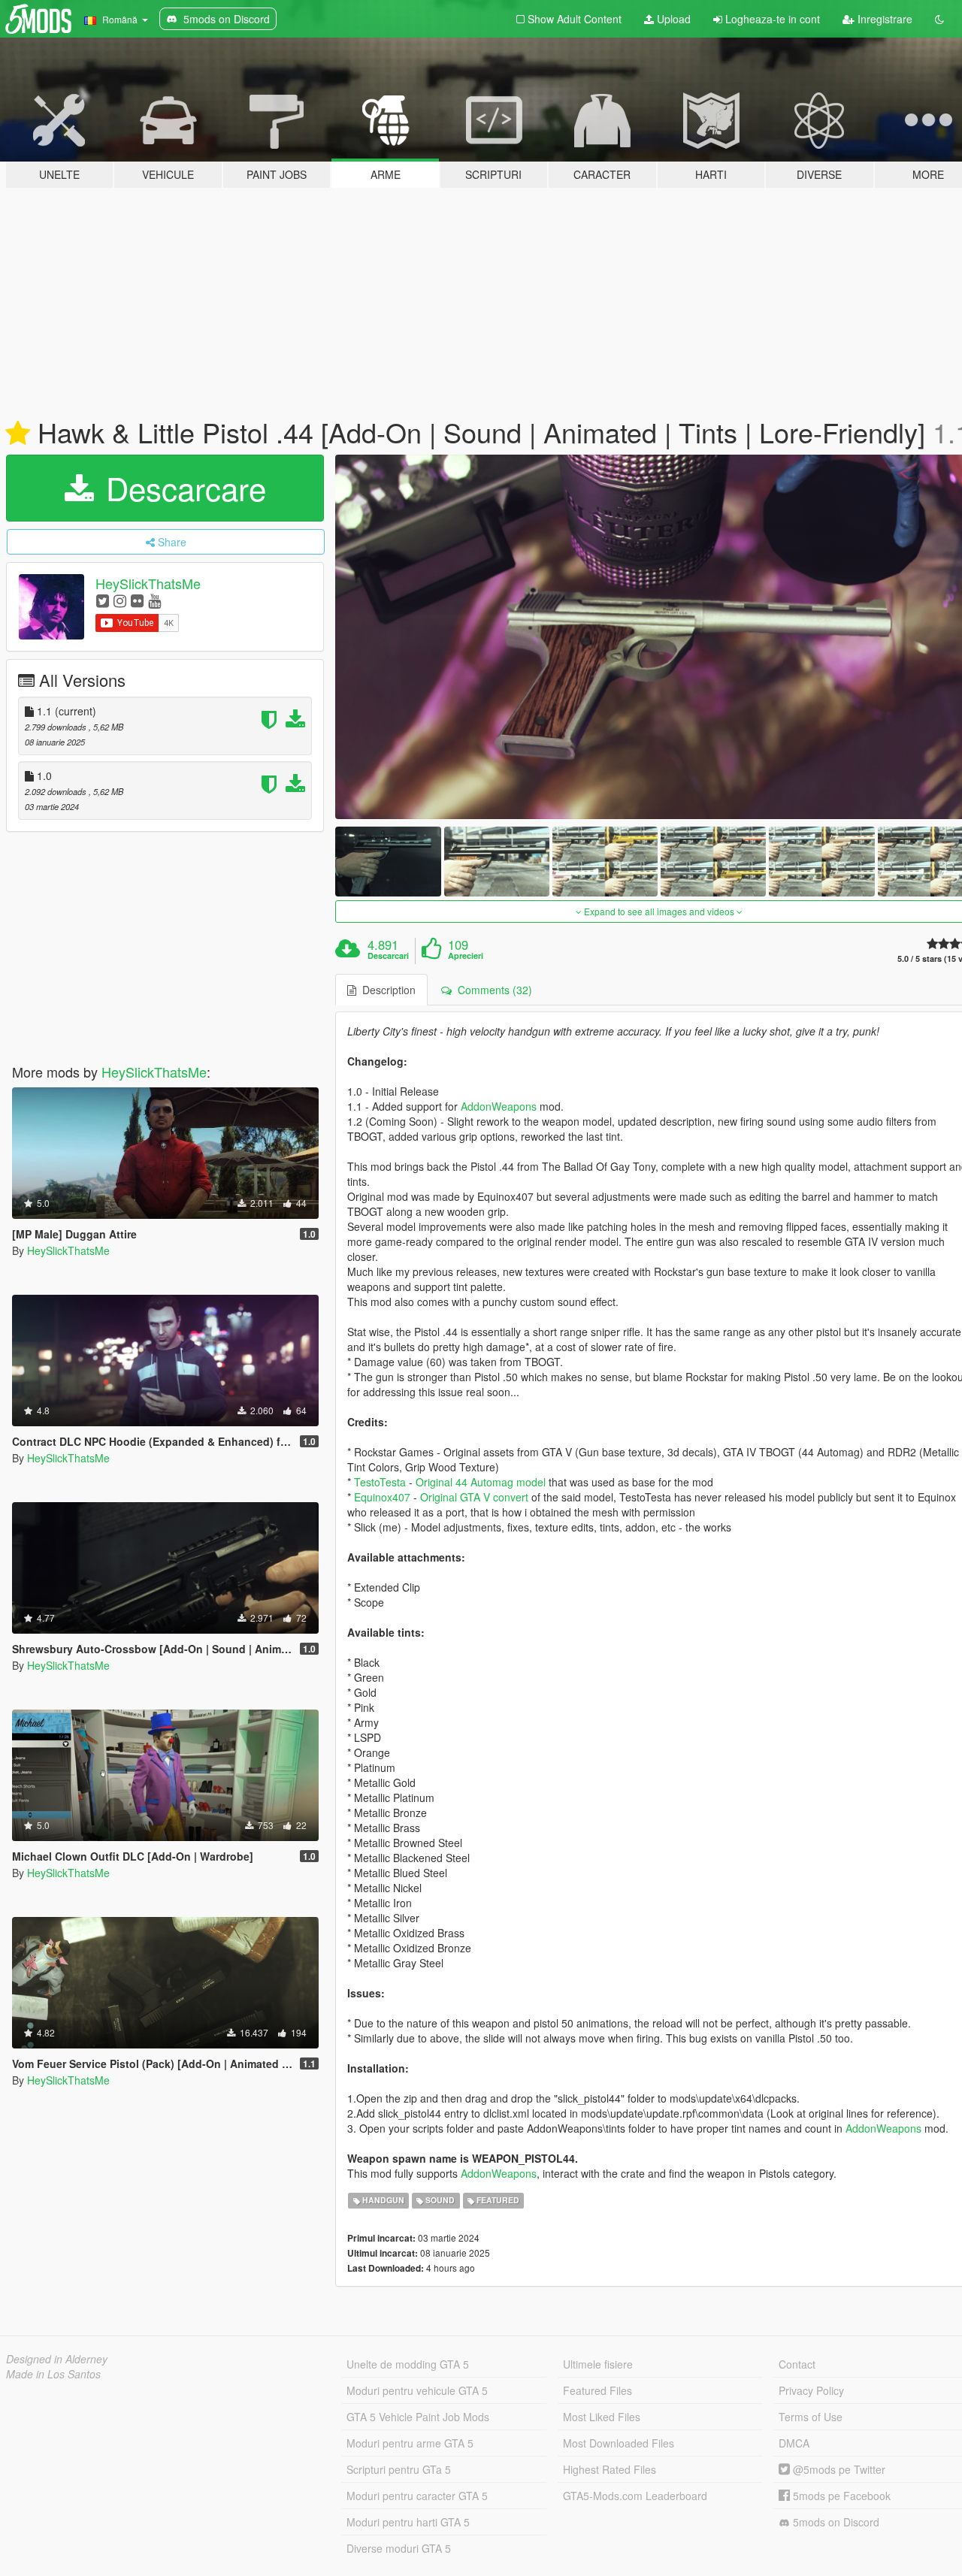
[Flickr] (137, 600)
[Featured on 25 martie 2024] (18, 434)
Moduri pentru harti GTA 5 (408, 2522)
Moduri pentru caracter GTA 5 (417, 2496)
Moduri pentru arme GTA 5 (410, 2443)
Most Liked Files (602, 2417)
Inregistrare (883, 19)
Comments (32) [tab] (492, 990)
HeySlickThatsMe (148, 583)
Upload (672, 19)
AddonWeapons (499, 1106)
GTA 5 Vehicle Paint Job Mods (418, 2417)
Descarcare (182, 488)
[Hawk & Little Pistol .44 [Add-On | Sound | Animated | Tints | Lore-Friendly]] (388, 862)
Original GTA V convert (474, 1497)
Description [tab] (386, 990)
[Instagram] (120, 600)
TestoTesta (380, 1482)
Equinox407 (382, 1497)
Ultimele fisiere (598, 2364)
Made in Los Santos (53, 2374)
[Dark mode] (939, 19)
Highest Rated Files (610, 2469)
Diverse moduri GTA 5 (399, 2548)
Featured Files (597, 2390)
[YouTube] (154, 600)
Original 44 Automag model (481, 1482)
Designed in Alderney (57, 2359)
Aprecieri (466, 956)
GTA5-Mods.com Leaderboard (635, 2496)
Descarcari (388, 956)
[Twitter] (103, 600)
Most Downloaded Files (619, 2443)
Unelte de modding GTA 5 (408, 2364)
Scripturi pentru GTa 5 (399, 2469)
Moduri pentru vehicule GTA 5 (417, 2390)
